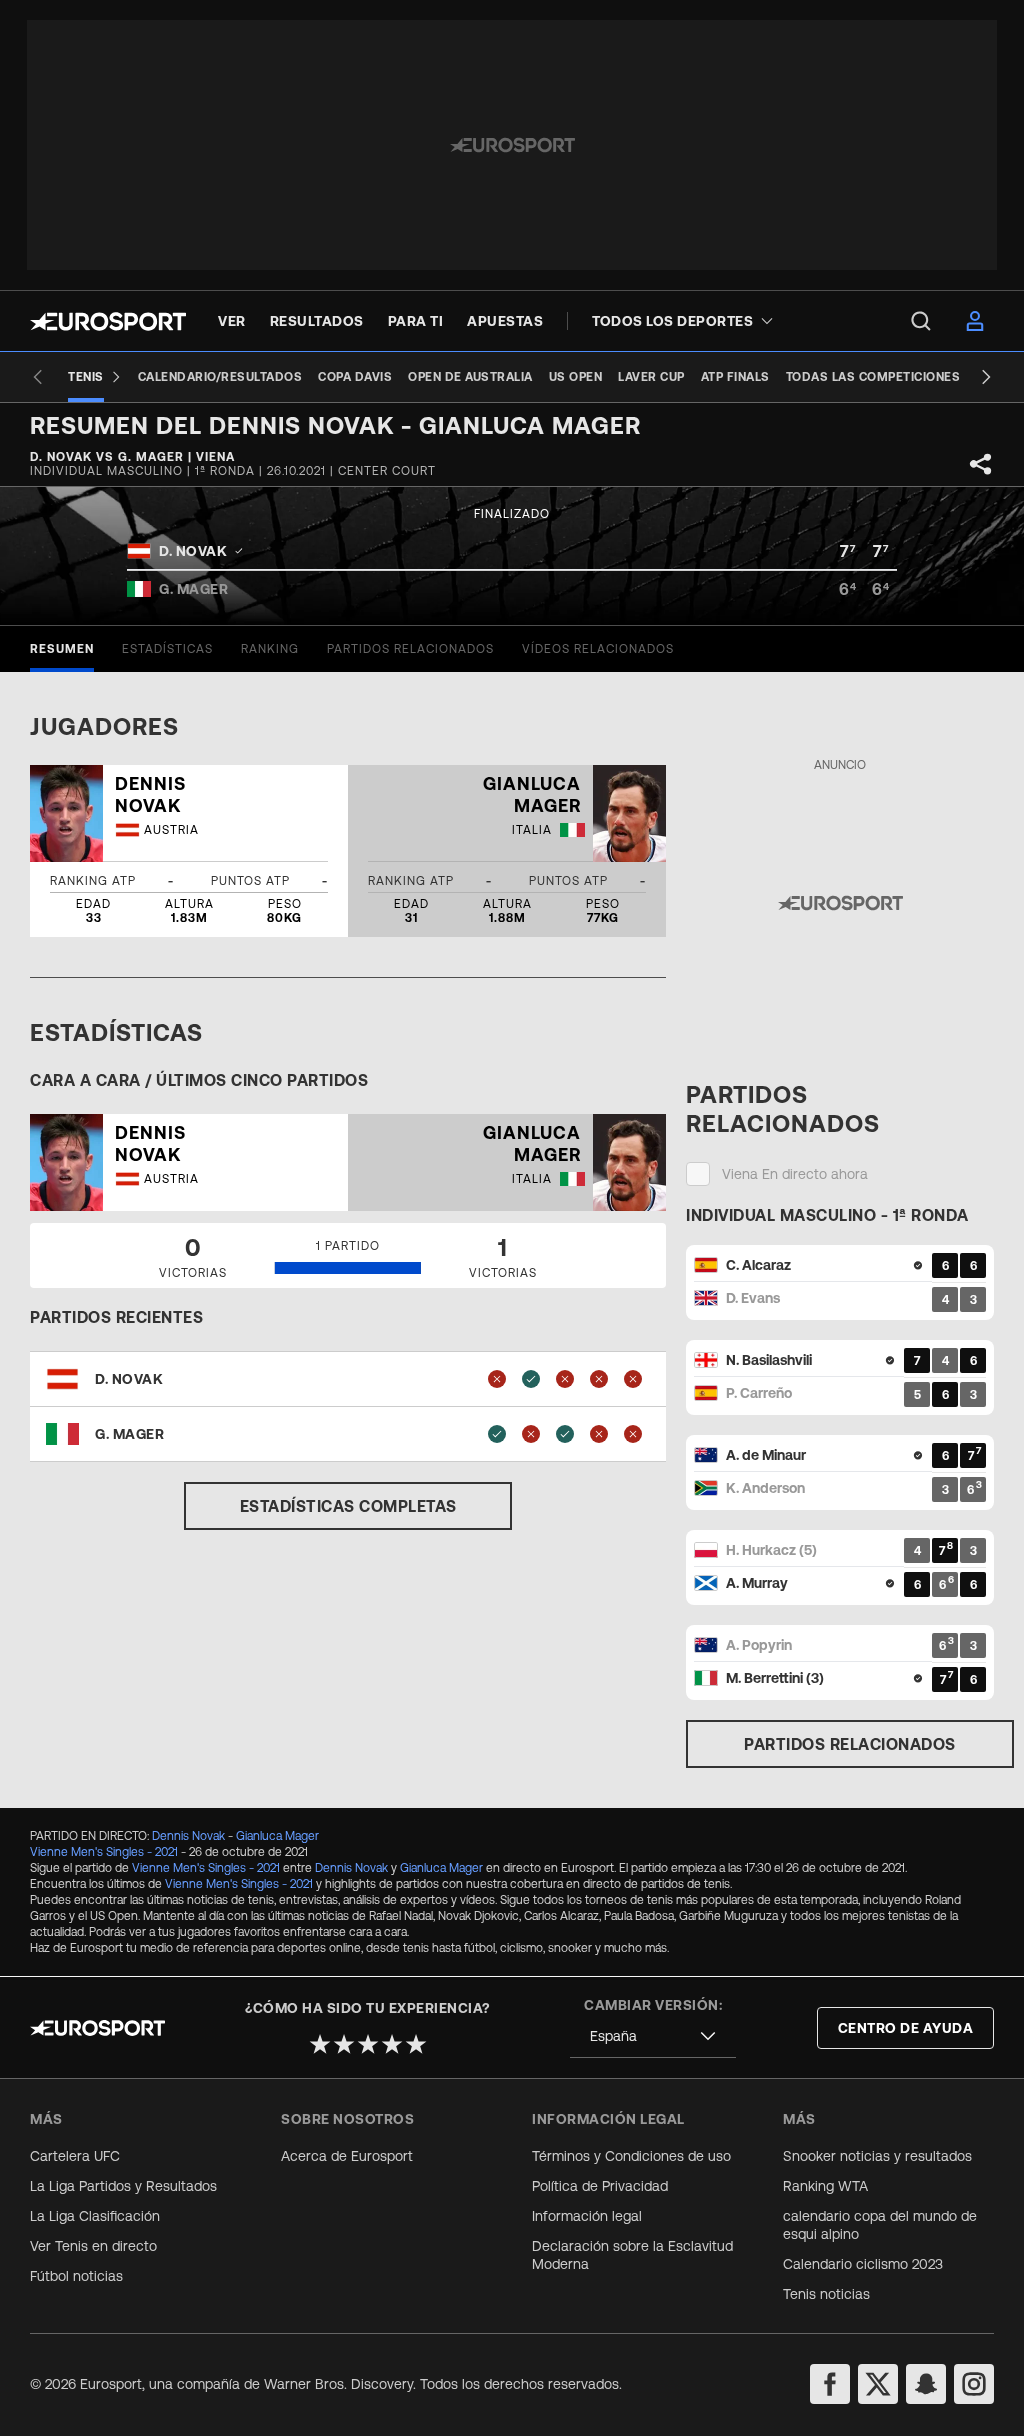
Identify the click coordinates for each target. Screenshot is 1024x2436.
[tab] (62, 649)
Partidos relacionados (850, 1744)
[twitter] (878, 2384)
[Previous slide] (38, 377)
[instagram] (974, 2384)
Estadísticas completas (348, 1506)
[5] (416, 2044)
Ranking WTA (825, 2186)
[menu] (921, 321)
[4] (392, 2044)
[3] (368, 2044)
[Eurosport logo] (108, 321)
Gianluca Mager (277, 1836)
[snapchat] (926, 2384)
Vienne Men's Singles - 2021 (104, 1852)
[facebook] (830, 2384)
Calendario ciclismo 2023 (863, 2264)
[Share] (981, 464)
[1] (320, 2044)
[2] (344, 2044)
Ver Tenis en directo (93, 2246)
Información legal (587, 2216)
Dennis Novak (188, 1836)
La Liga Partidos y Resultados (123, 2186)
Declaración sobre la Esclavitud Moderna (632, 2255)
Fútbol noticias (76, 2276)
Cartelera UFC (75, 2156)
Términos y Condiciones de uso (631, 2156)
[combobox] (653, 2036)
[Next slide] (986, 377)
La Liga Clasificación (95, 2216)
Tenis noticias (826, 2294)
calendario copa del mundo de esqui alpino (880, 2225)
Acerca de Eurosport (347, 2156)
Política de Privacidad (600, 2186)
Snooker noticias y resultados (877, 2156)
